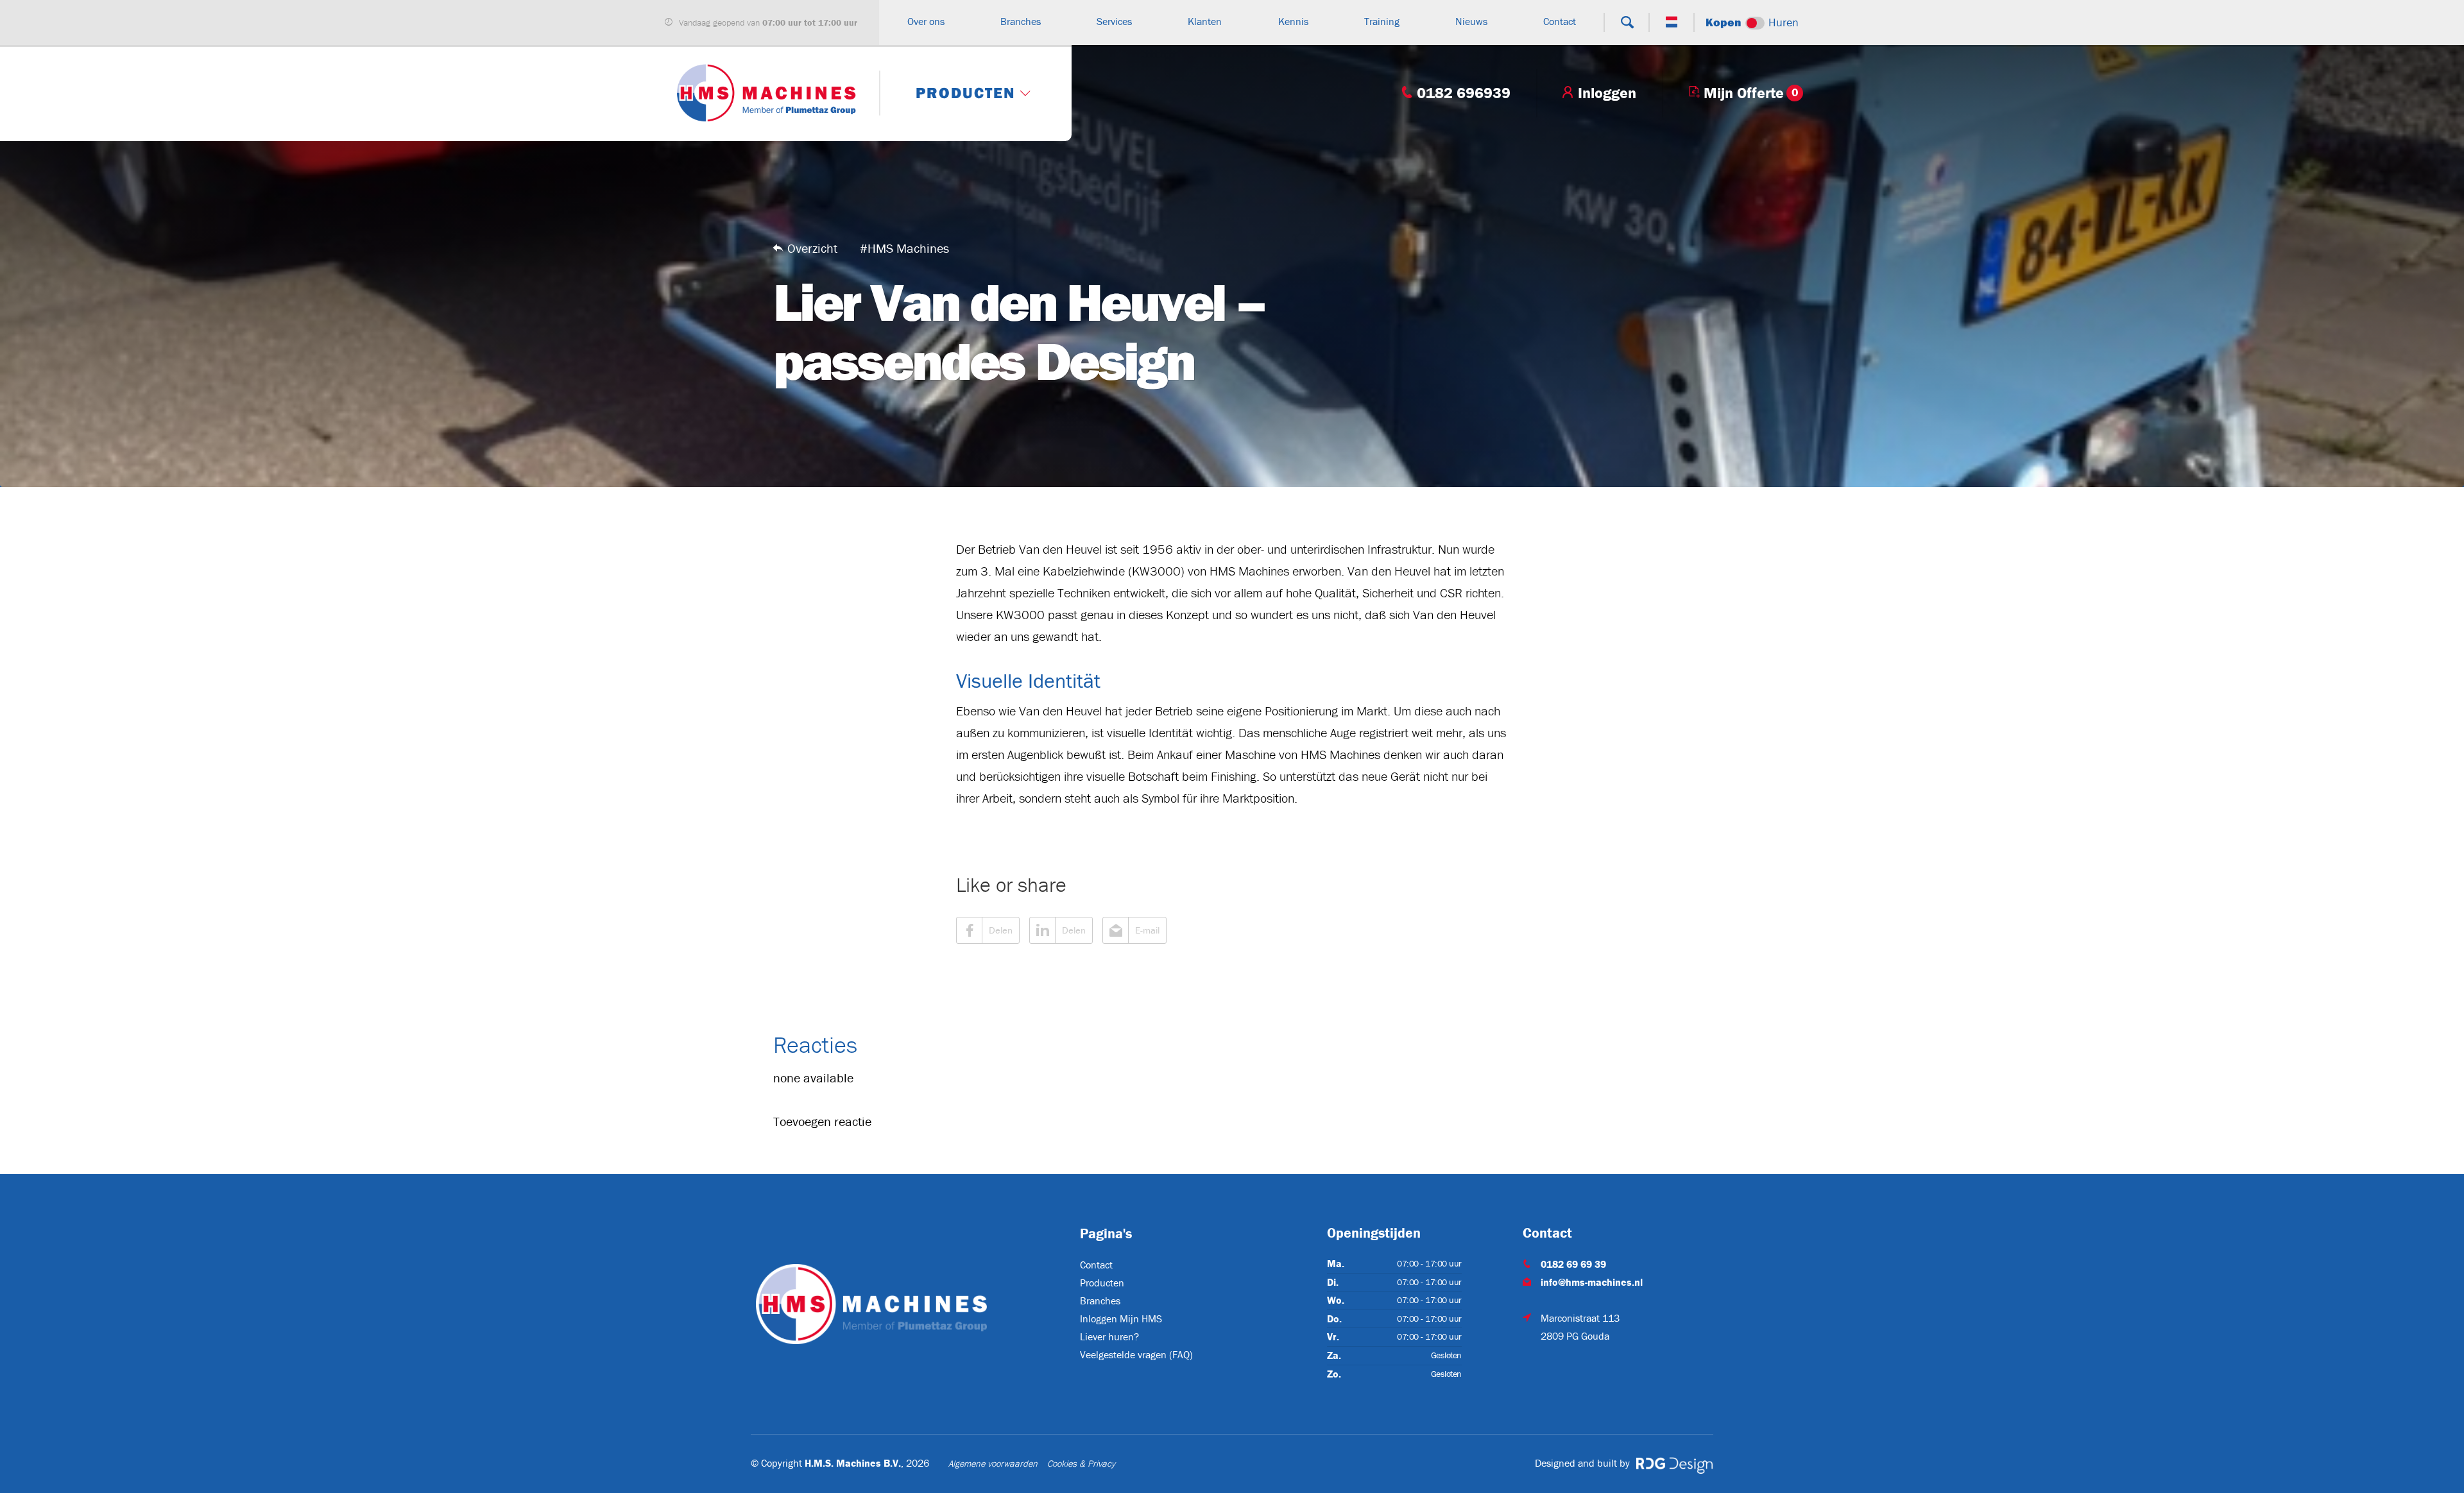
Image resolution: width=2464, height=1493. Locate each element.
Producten (1102, 1283)
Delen (1001, 930)
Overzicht (812, 248)
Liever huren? (1109, 1336)
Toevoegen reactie (822, 1121)
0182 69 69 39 (1573, 1264)
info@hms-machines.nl (1592, 1282)
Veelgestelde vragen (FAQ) (1136, 1354)
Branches (1100, 1301)
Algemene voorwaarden (993, 1463)
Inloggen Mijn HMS (1121, 1318)
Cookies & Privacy (1081, 1463)
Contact (1096, 1265)
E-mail (1147, 930)
